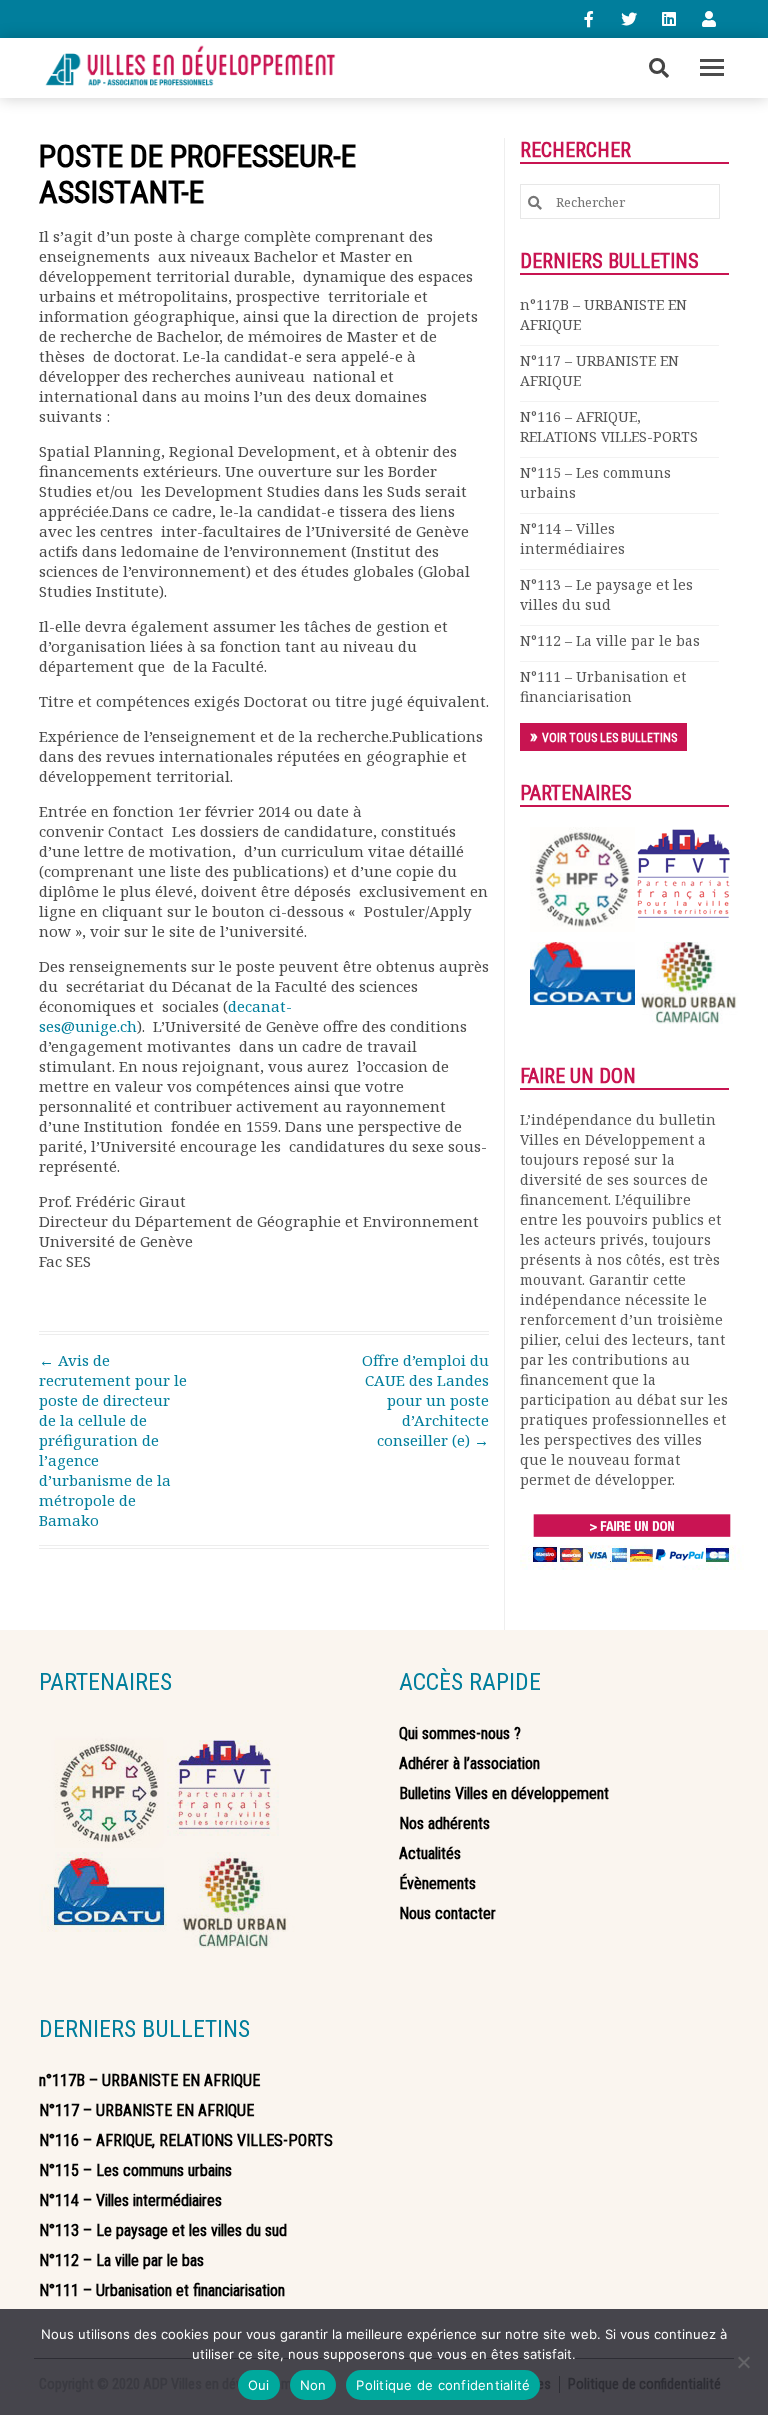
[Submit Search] (535, 202)
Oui (259, 2385)
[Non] (743, 2362)
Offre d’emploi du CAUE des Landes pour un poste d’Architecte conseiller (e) (425, 1400)
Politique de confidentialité (443, 2385)
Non (313, 2385)
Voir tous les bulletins (609, 738)
